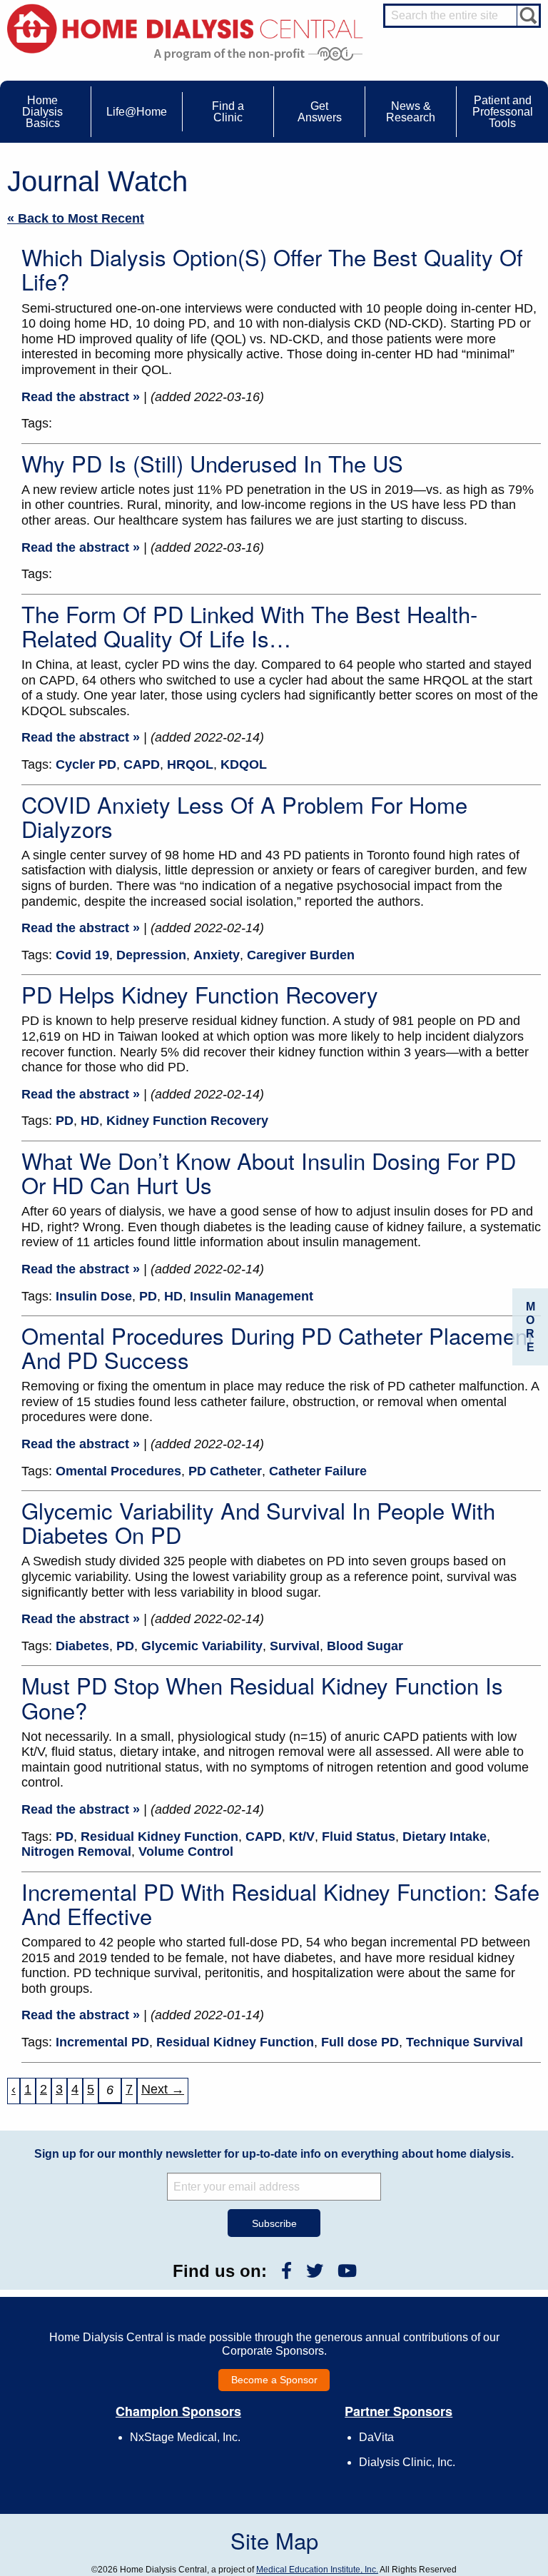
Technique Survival (465, 2042)
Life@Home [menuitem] (137, 112)
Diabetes (82, 1646)
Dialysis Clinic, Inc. (407, 2462)
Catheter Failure (318, 1471)
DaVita (376, 2437)
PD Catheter (225, 1471)
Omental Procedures (118, 1471)
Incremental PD (102, 2042)
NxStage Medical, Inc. (185, 2437)
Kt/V (302, 1837)
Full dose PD (360, 2042)
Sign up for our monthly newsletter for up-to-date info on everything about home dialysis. (274, 2154)
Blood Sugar (365, 1646)
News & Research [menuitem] (411, 112)
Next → (163, 2089)
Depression (151, 955)
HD (90, 1121)
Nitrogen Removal (76, 1852)
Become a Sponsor (274, 2380)
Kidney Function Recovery (187, 1121)
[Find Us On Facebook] (286, 2271)
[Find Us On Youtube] (347, 2271)
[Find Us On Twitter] (315, 2271)
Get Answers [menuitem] (320, 112)
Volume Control (186, 1852)
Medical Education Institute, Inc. (317, 2570)
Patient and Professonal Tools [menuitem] (503, 112)
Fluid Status (359, 1837)
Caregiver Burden (301, 955)
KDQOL (244, 764)
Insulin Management (252, 1296)
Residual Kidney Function (159, 1837)
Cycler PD (86, 764)
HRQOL (190, 764)
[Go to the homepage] (185, 27)
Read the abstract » (81, 397)
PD (65, 1121)
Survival (295, 1646)
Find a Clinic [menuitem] (228, 112)
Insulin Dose (94, 1296)
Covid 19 (82, 955)
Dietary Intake (445, 1837)
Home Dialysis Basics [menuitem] (42, 112)
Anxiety (217, 955)
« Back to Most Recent (76, 218)
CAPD (142, 764)
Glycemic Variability (202, 1646)
